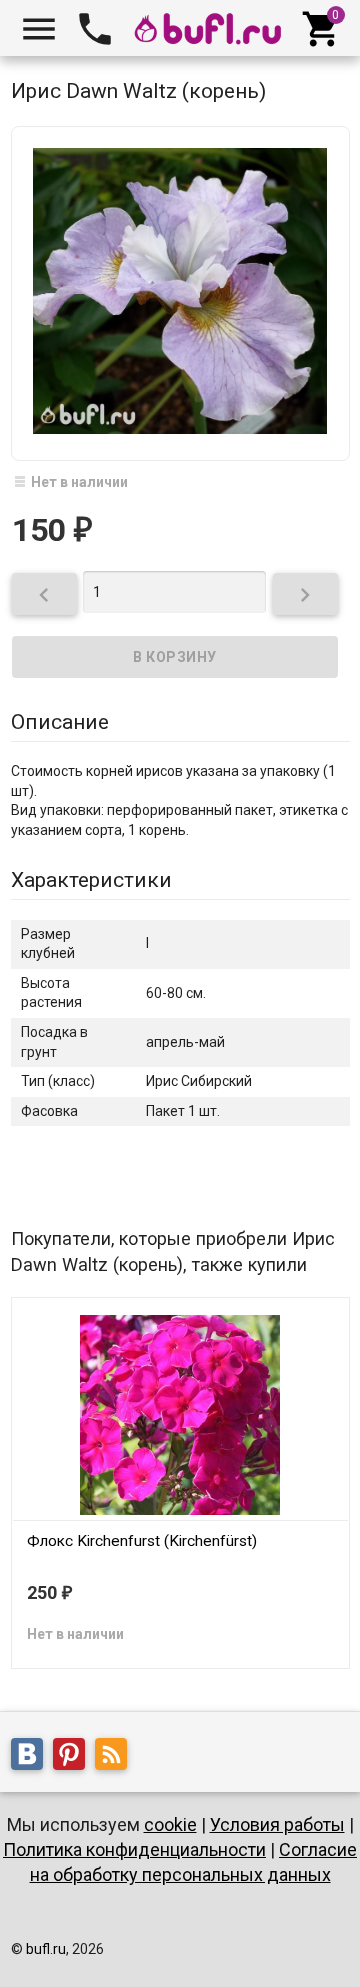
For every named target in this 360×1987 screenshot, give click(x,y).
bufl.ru (46, 1949)
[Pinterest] (74, 1757)
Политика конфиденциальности (134, 1849)
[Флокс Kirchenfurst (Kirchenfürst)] (180, 1413)
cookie (170, 1824)
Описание (60, 722)
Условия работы (277, 1824)
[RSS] (116, 1757)
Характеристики (91, 880)
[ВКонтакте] (32, 1757)
